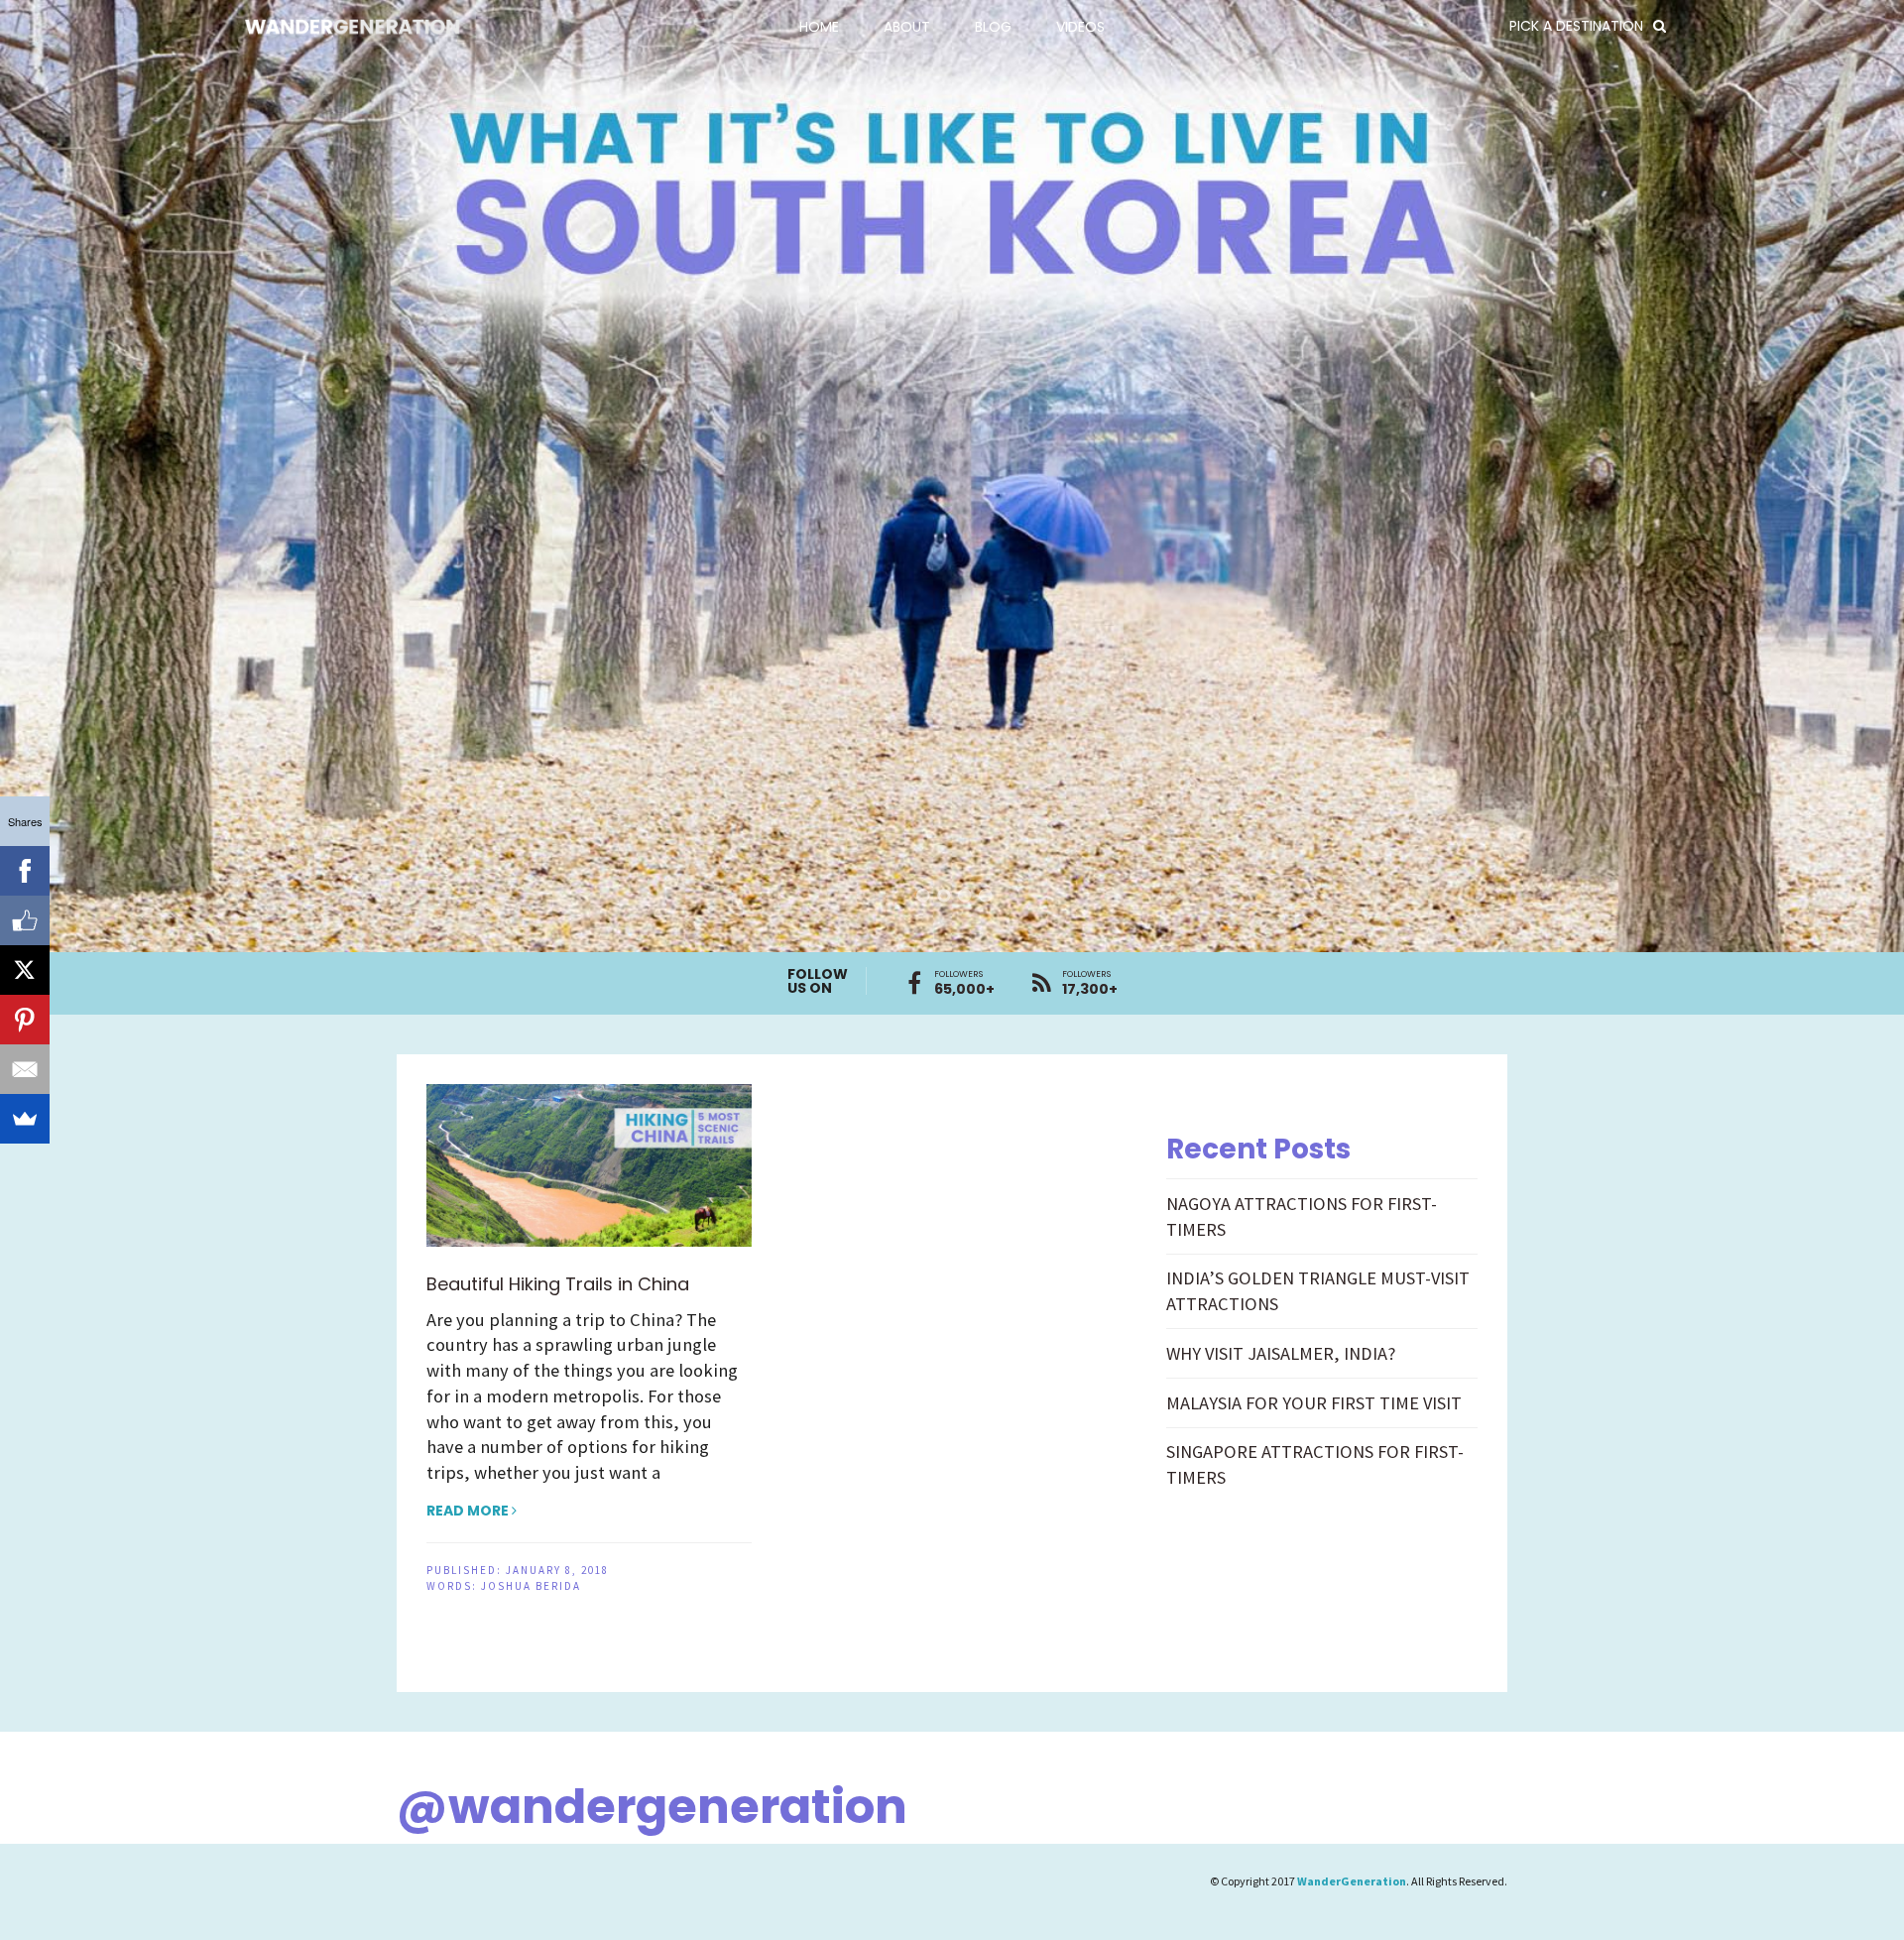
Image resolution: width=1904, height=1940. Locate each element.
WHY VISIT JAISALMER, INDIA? (1281, 1353)
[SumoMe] (25, 1119)
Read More (469, 1511)
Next (1864, 459)
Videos (1080, 27)
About (907, 27)
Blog (993, 27)
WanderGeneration (1352, 1881)
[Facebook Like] (25, 920)
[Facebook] (25, 871)
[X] (25, 970)
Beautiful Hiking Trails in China (558, 1284)
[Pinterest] (25, 1020)
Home (819, 27)
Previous (40, 459)
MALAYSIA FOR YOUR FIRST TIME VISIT (1314, 1403)
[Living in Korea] (952, 476)
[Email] (25, 1069)
